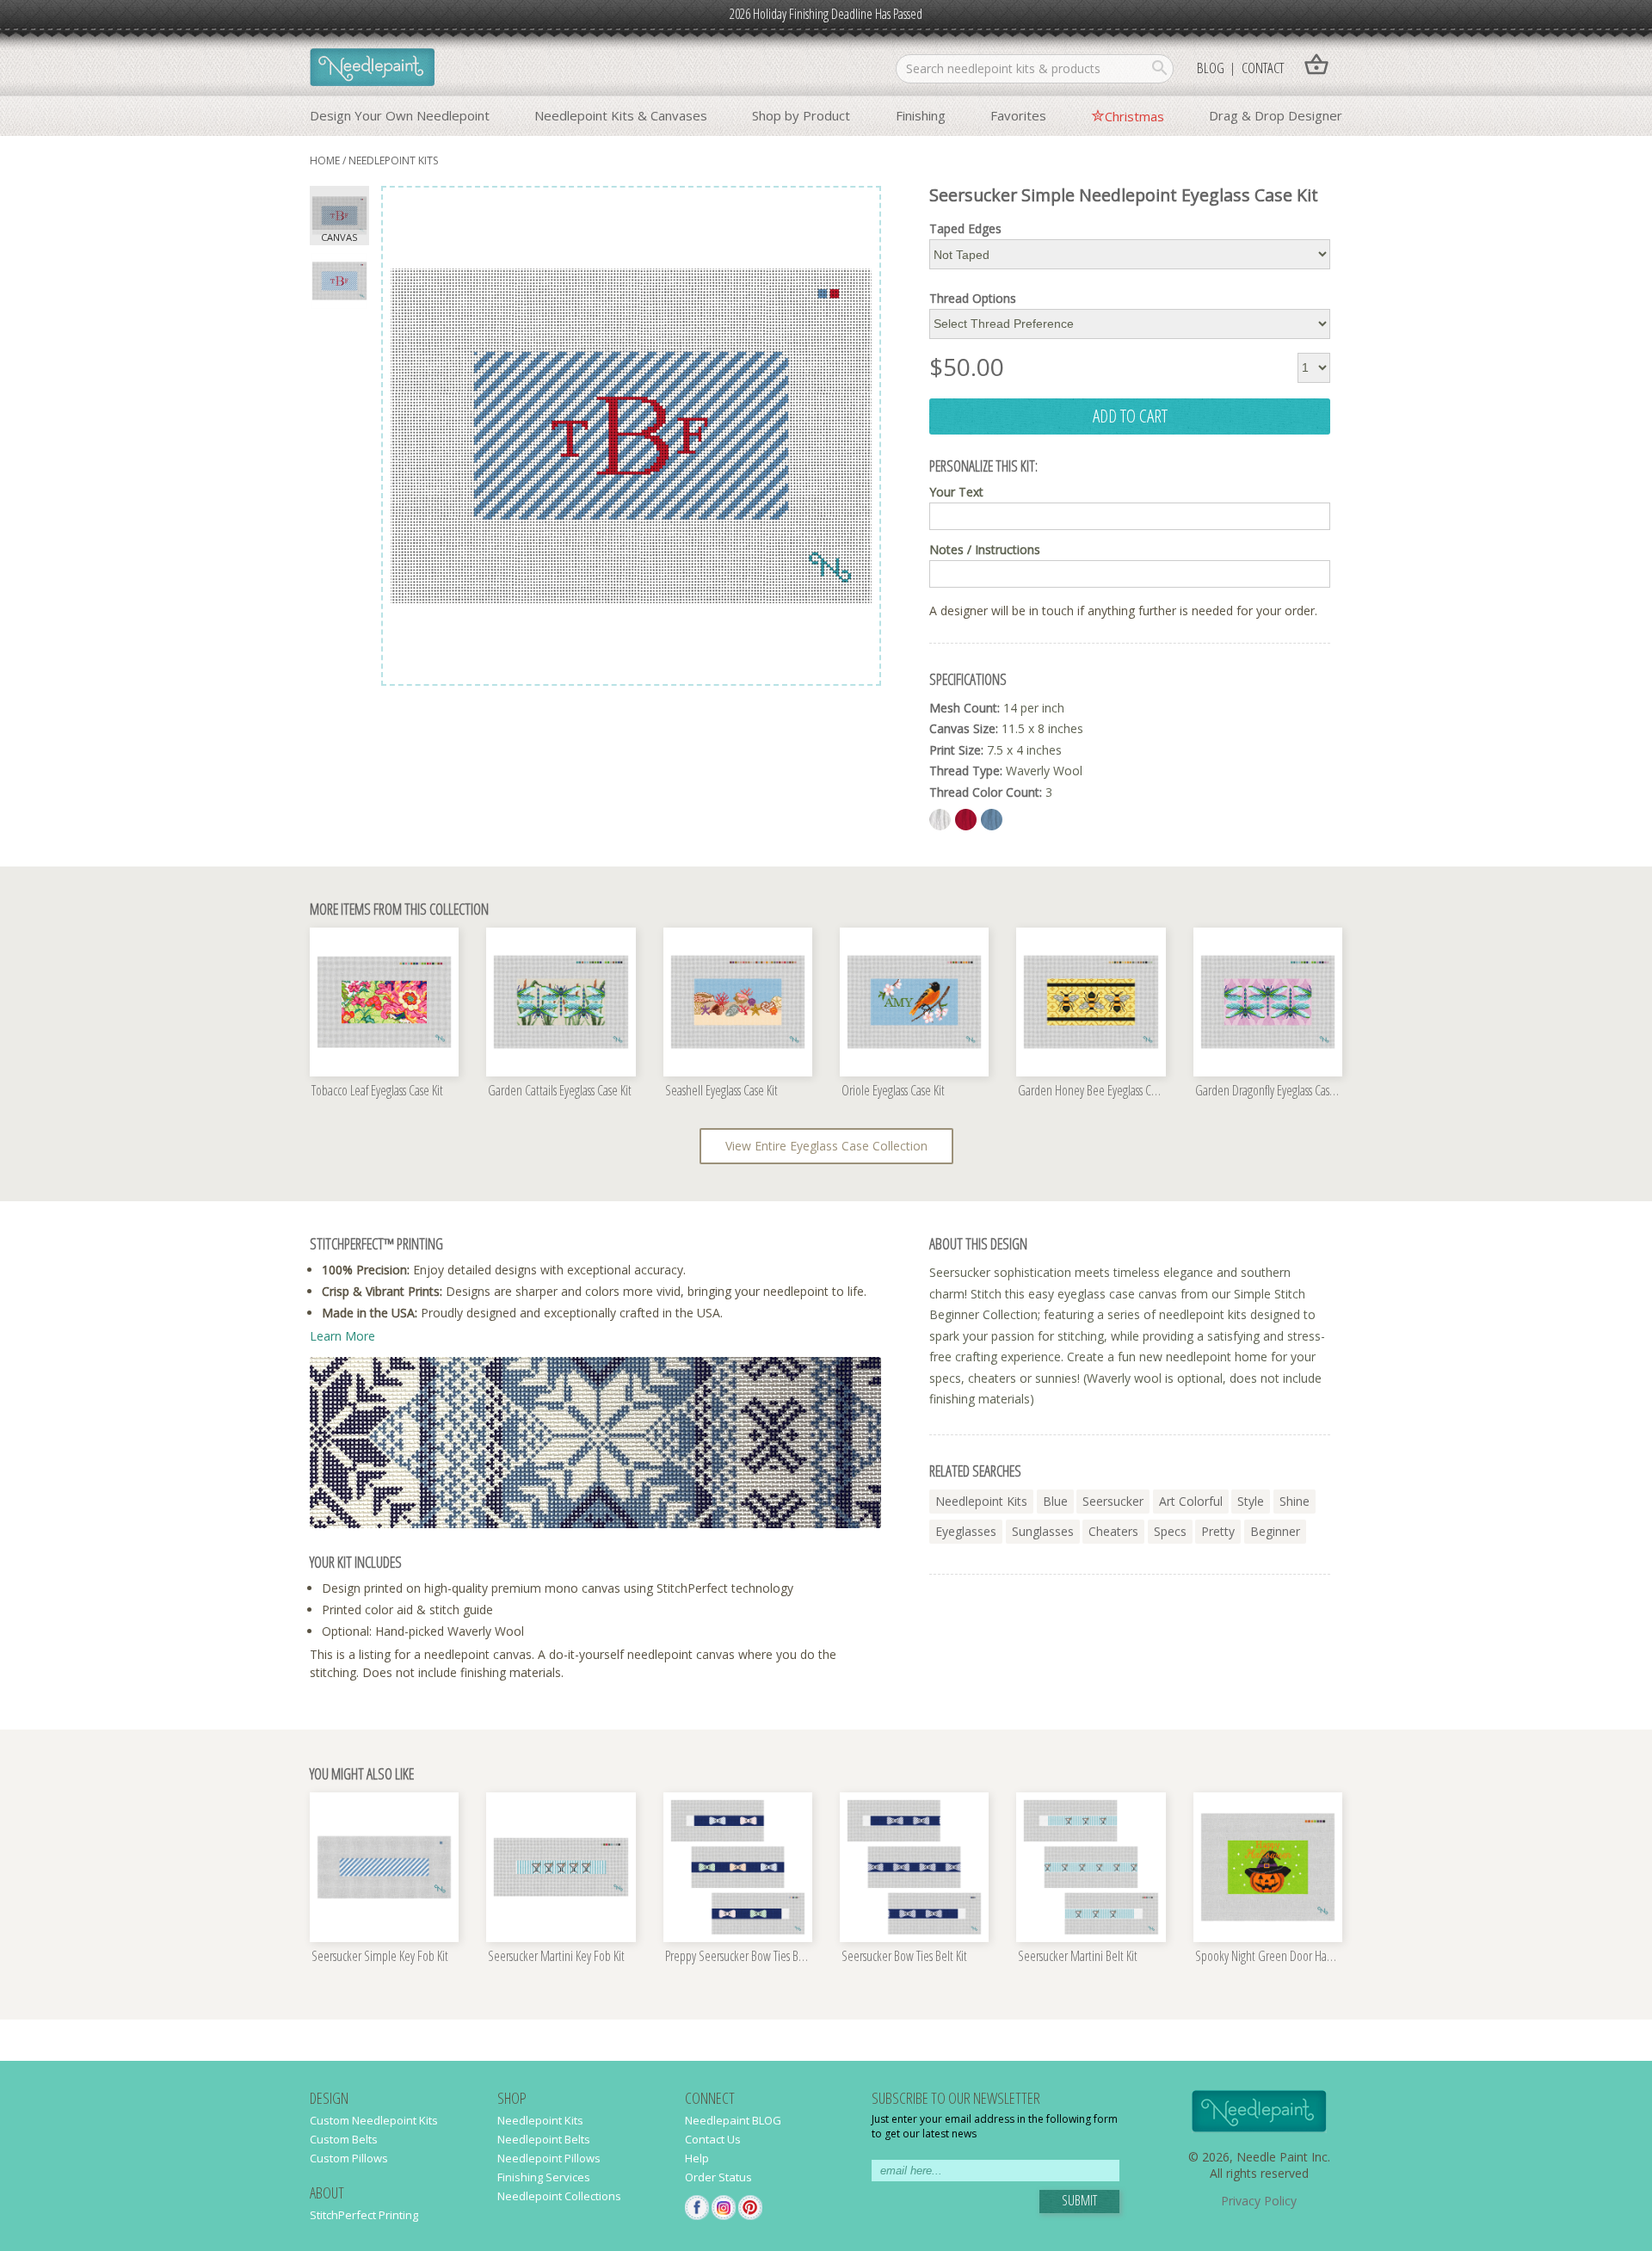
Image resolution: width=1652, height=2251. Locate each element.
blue (1055, 1501)
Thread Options (973, 299)
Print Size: (956, 750)
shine (1294, 1501)
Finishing (921, 115)
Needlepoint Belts (544, 2139)
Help (697, 2158)
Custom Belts (344, 2139)
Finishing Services (544, 2177)
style (1251, 1501)
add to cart (1130, 416)
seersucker (1113, 1501)
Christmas (1134, 116)
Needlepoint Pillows (549, 2158)
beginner (1275, 1531)
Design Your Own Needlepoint (400, 115)
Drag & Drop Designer (1276, 115)
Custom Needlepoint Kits (374, 2120)
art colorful (1191, 1501)
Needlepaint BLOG (733, 2120)
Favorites (1018, 115)
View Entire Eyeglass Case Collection (826, 1146)
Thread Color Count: (986, 792)
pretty (1218, 1531)
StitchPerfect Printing (364, 2215)
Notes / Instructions (985, 550)
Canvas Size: (964, 728)
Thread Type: (966, 771)
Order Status (718, 2177)
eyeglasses (966, 1531)
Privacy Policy (1259, 2201)
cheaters (1113, 1531)
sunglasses (1043, 1531)
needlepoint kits (981, 1501)
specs (1170, 1531)
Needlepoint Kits (393, 160)
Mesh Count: (965, 708)
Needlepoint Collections (559, 2196)
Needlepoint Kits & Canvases (621, 115)
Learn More (342, 1336)
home (325, 160)
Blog (1211, 68)
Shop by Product (801, 115)
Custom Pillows (349, 2158)
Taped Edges (965, 229)
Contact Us (713, 2139)
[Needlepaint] (372, 69)
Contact (1263, 68)
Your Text (956, 492)
